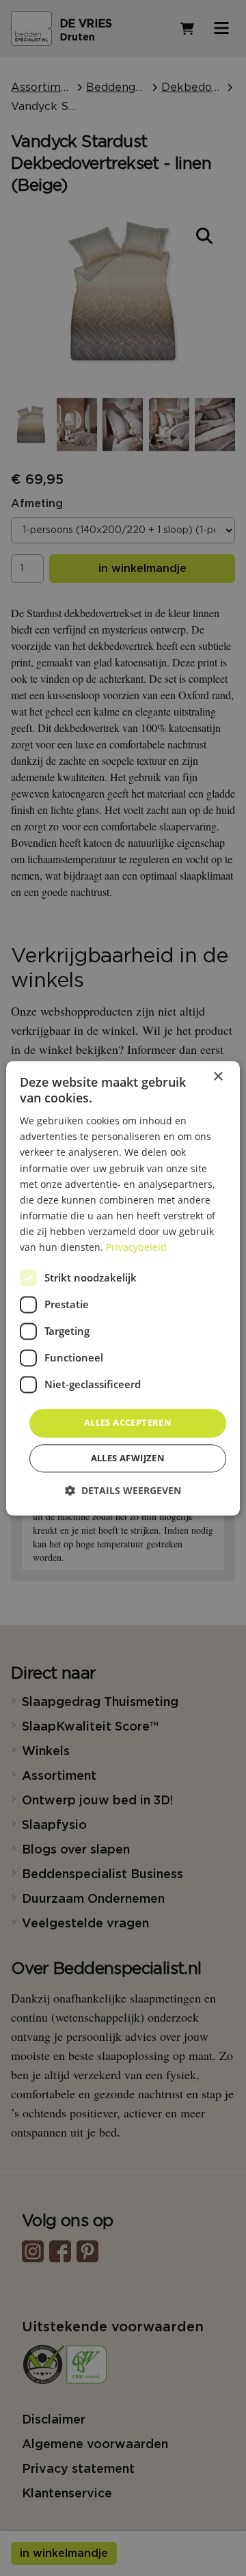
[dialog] (123, 1288)
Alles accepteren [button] (128, 1423)
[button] (123, 1490)
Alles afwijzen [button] (128, 1458)
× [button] (218, 1077)
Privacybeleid (136, 1247)
